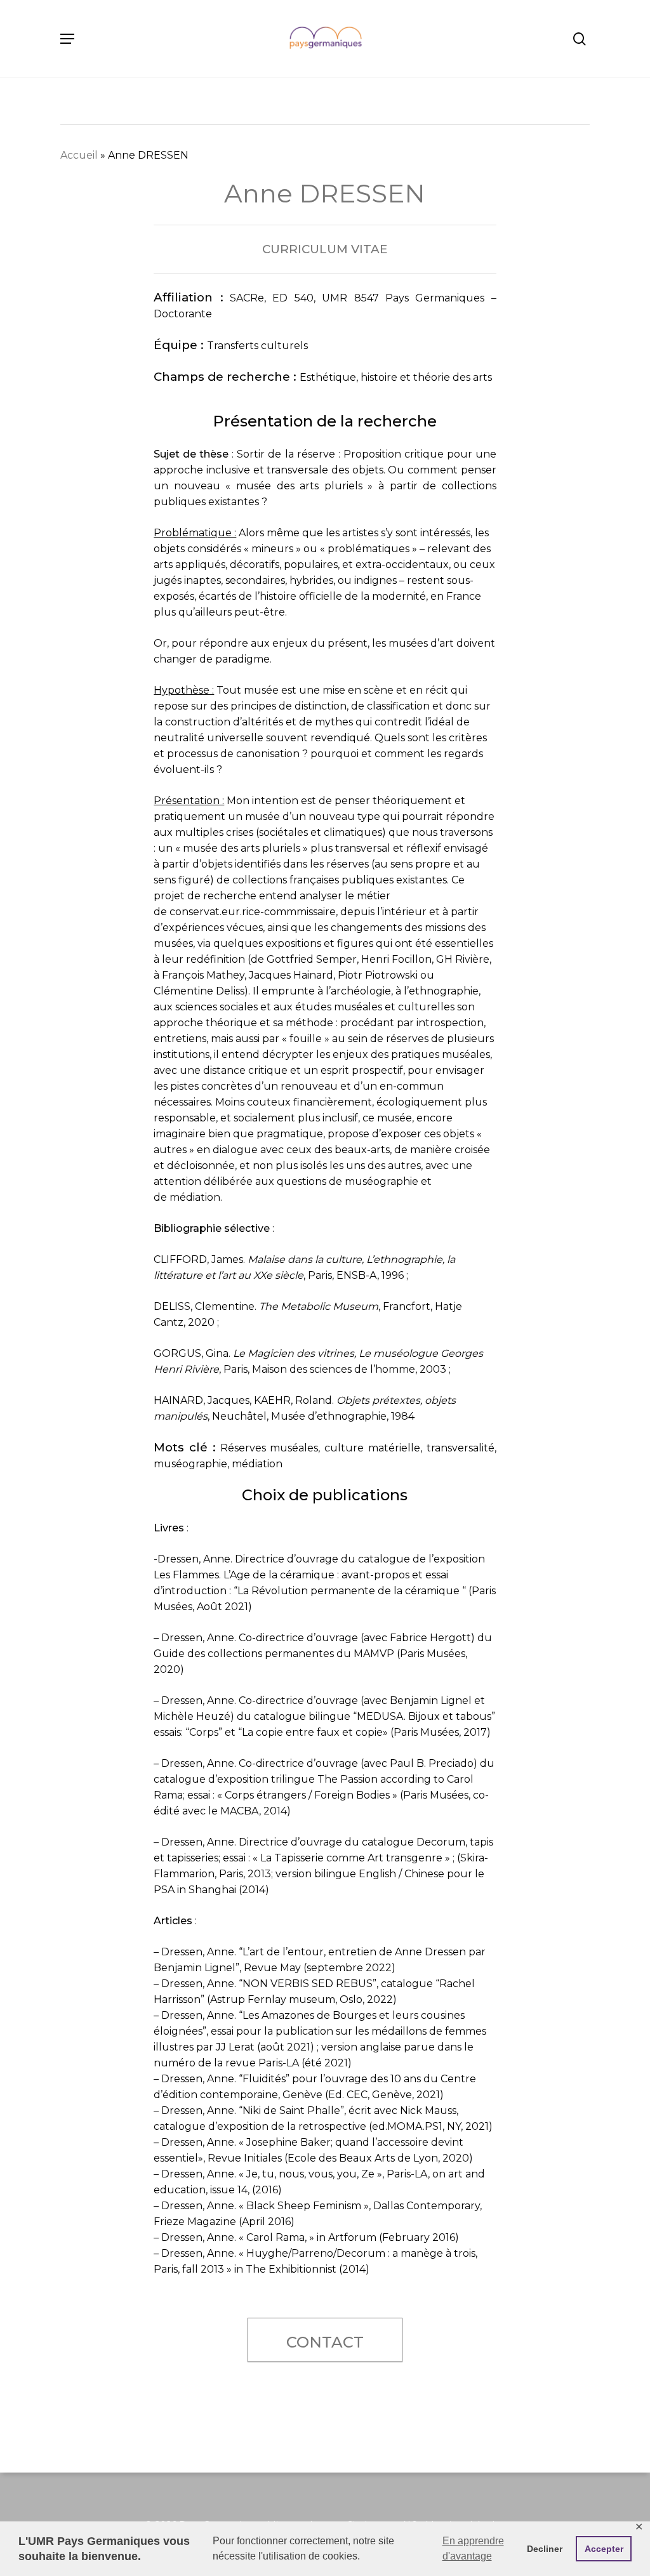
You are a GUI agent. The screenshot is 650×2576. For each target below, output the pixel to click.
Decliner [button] (545, 2549)
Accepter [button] (604, 2549)
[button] (67, 39)
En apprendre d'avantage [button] (473, 2548)
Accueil (79, 155)
